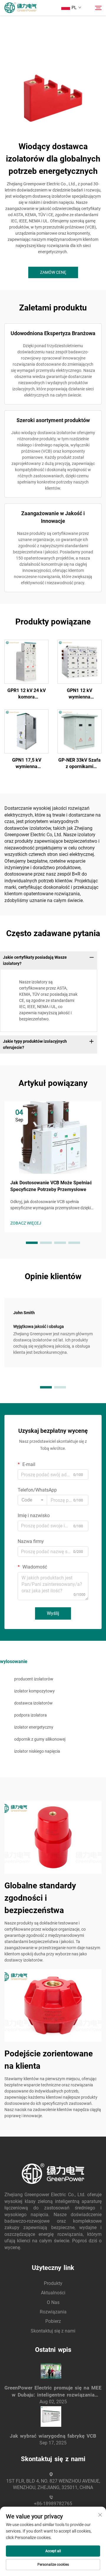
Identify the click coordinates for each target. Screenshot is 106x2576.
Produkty (53, 2283)
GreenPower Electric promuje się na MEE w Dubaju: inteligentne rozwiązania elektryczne (53, 2392)
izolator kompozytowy (34, 1691)
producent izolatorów (34, 1679)
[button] (32, 1243)
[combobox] (32, 1500)
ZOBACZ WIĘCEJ (26, 1223)
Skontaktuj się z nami (53, 2331)
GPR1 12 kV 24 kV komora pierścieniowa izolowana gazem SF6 (26, 694)
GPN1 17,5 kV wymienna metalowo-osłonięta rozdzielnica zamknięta (26, 764)
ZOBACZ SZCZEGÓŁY (27, 661)
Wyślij (53, 1613)
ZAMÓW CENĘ (53, 272)
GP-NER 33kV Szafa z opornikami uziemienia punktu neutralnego (79, 764)
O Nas (53, 2302)
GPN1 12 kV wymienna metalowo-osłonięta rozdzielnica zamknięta (79, 694)
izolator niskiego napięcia (37, 1751)
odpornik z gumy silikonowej (40, 1739)
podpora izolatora (30, 1715)
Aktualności (53, 2293)
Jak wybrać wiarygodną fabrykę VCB (53, 2436)
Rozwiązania (53, 2312)
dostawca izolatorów (33, 1703)
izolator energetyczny (34, 1727)
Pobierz (53, 2321)
